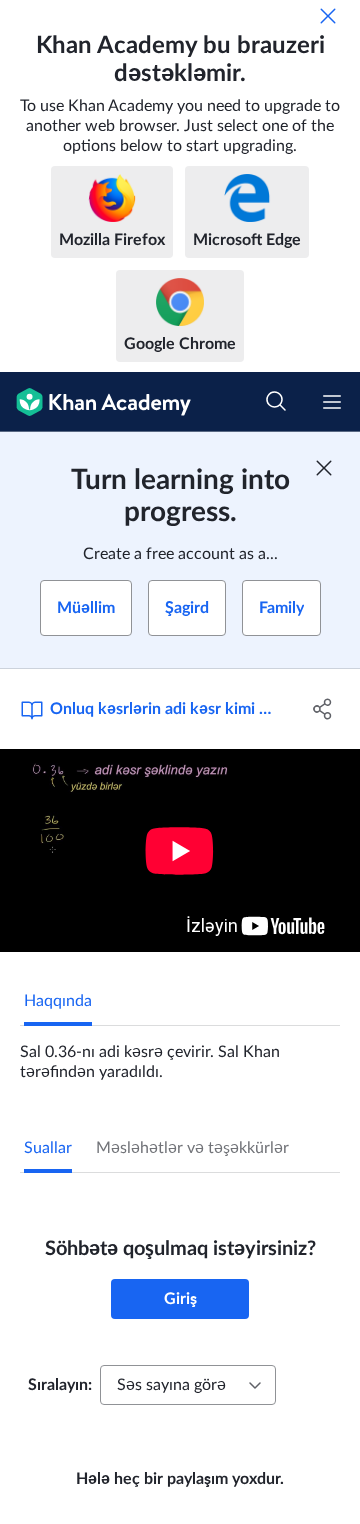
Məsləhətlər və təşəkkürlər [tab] (192, 1148)
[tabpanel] (180, 1054)
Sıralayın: (60, 1385)
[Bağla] (328, 16)
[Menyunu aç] (332, 402)
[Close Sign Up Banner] (324, 468)
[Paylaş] (323, 709)
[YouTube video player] (180, 850)
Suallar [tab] (48, 1148)
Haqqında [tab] (58, 1001)
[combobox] (188, 1385)
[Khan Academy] (95, 402)
